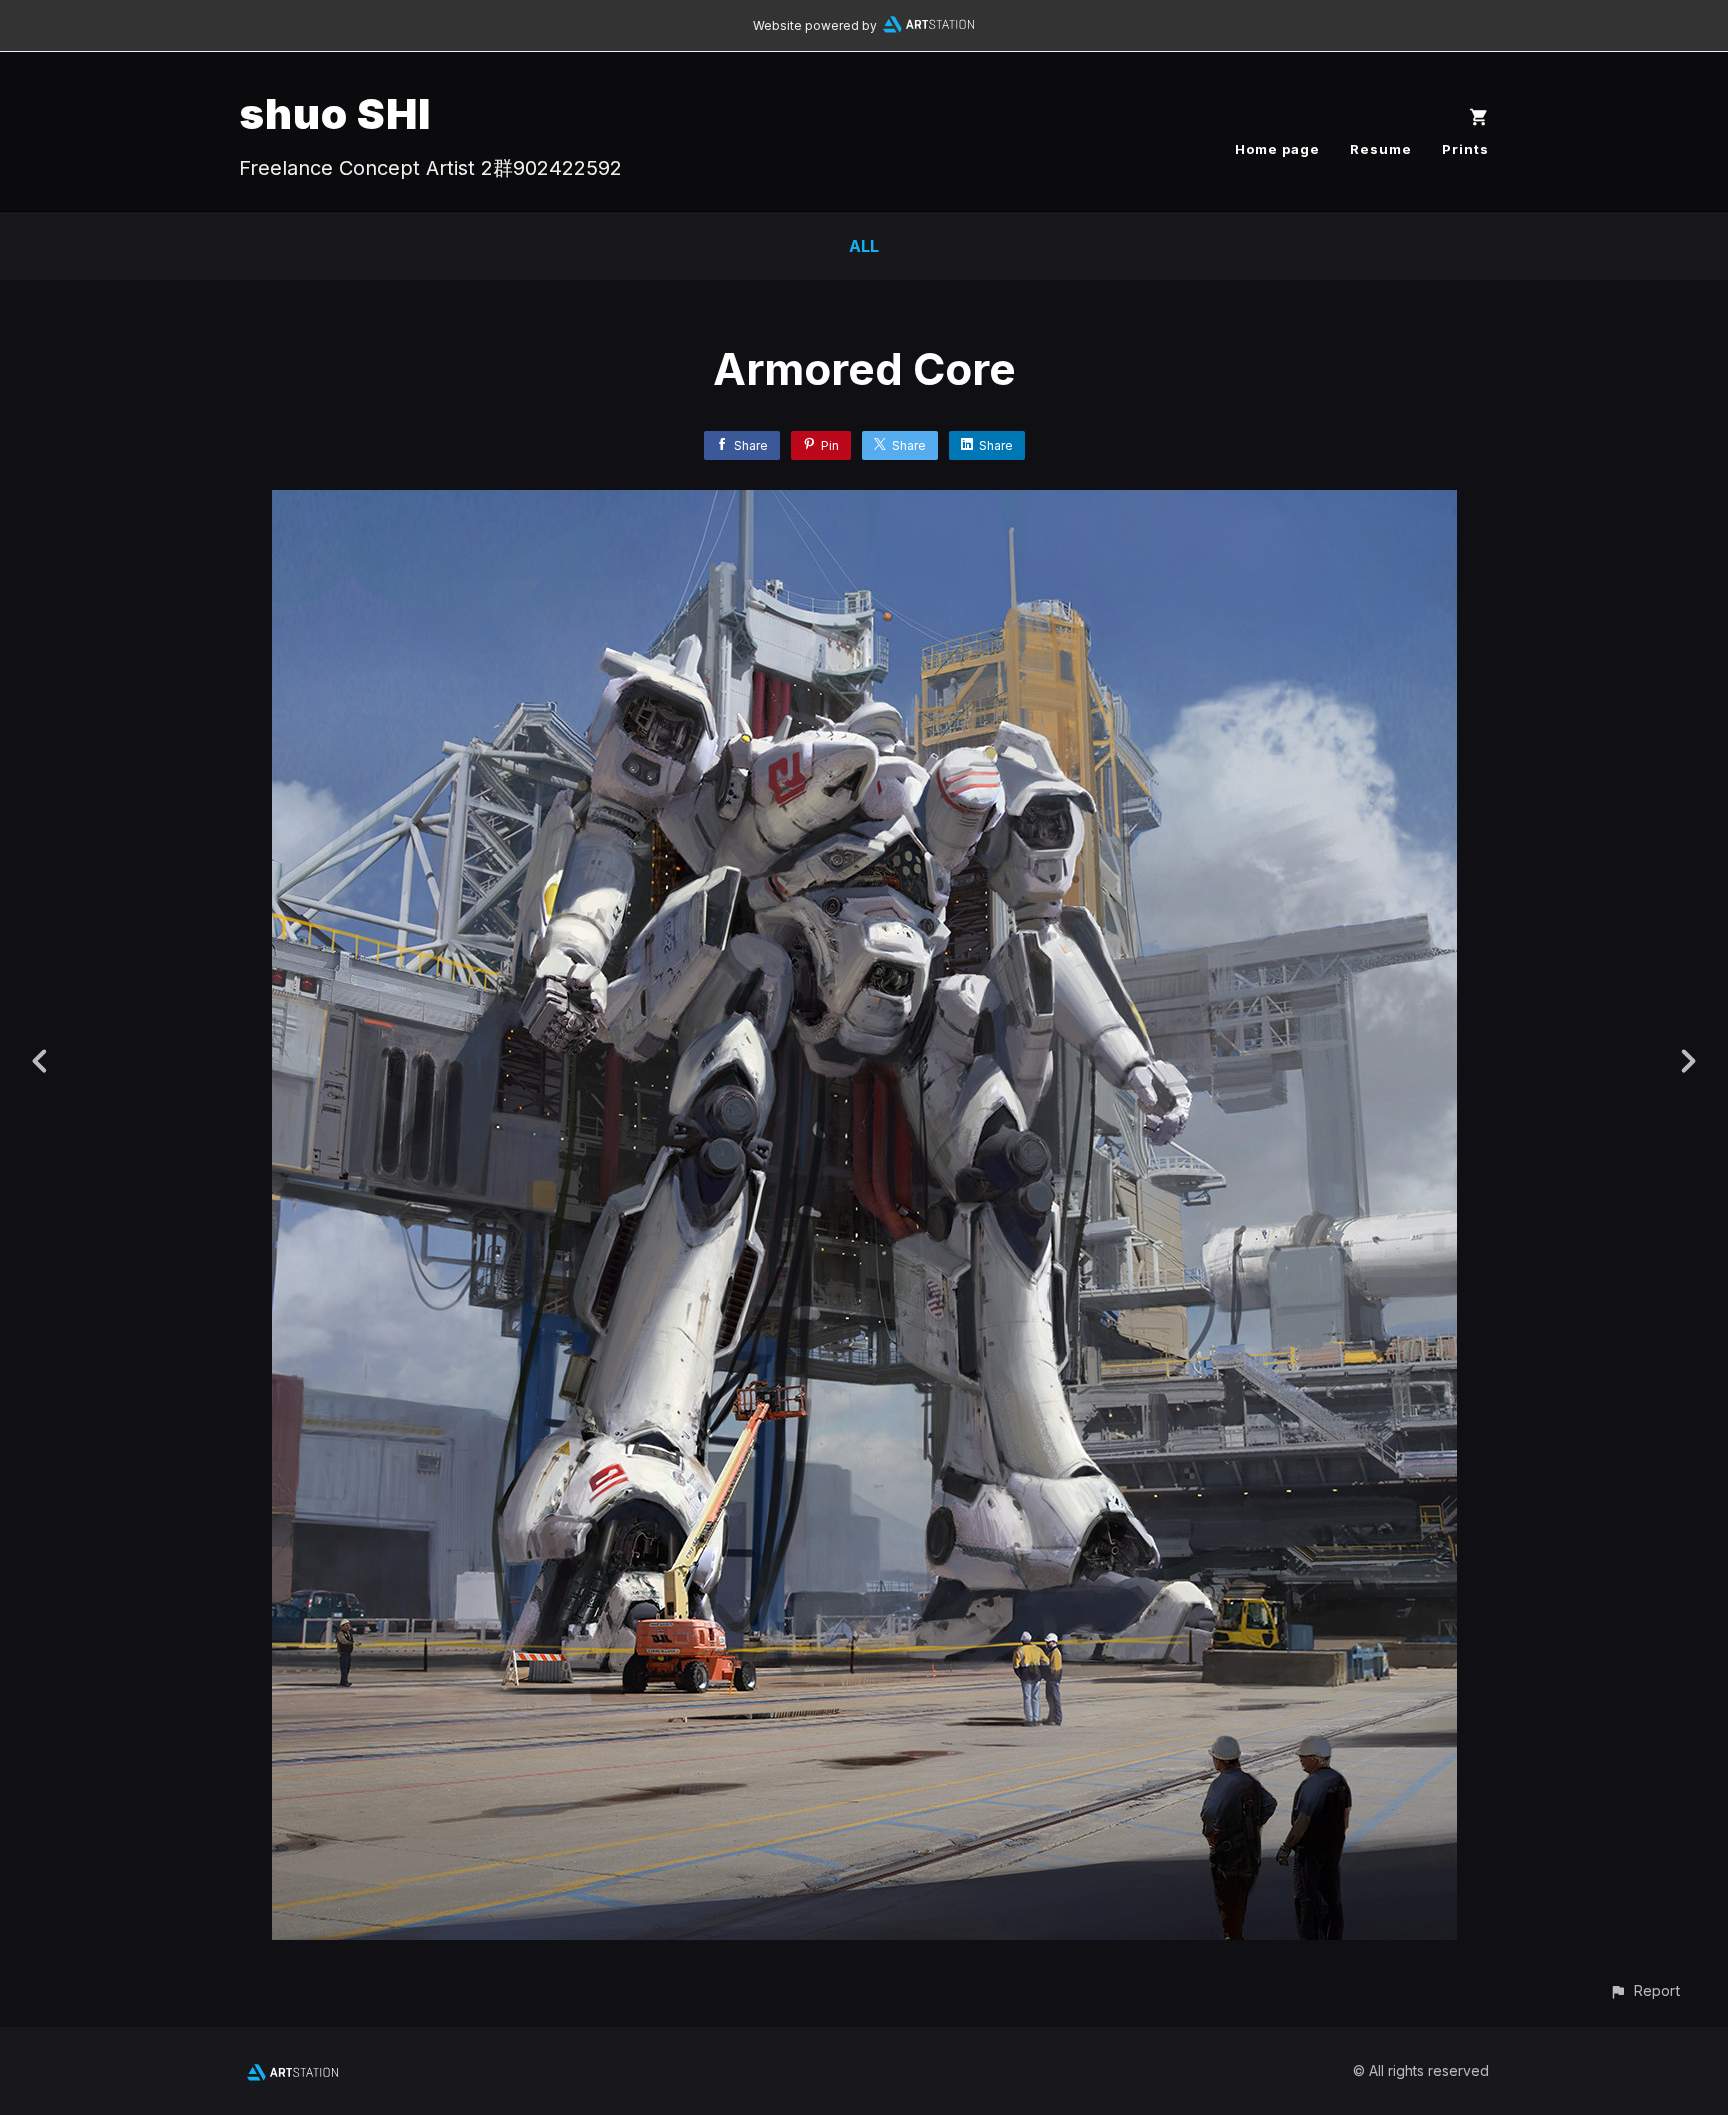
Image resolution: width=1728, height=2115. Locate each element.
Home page (1277, 149)
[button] (1644, 1990)
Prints (1465, 149)
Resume (1381, 149)
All (864, 246)
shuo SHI (335, 113)
